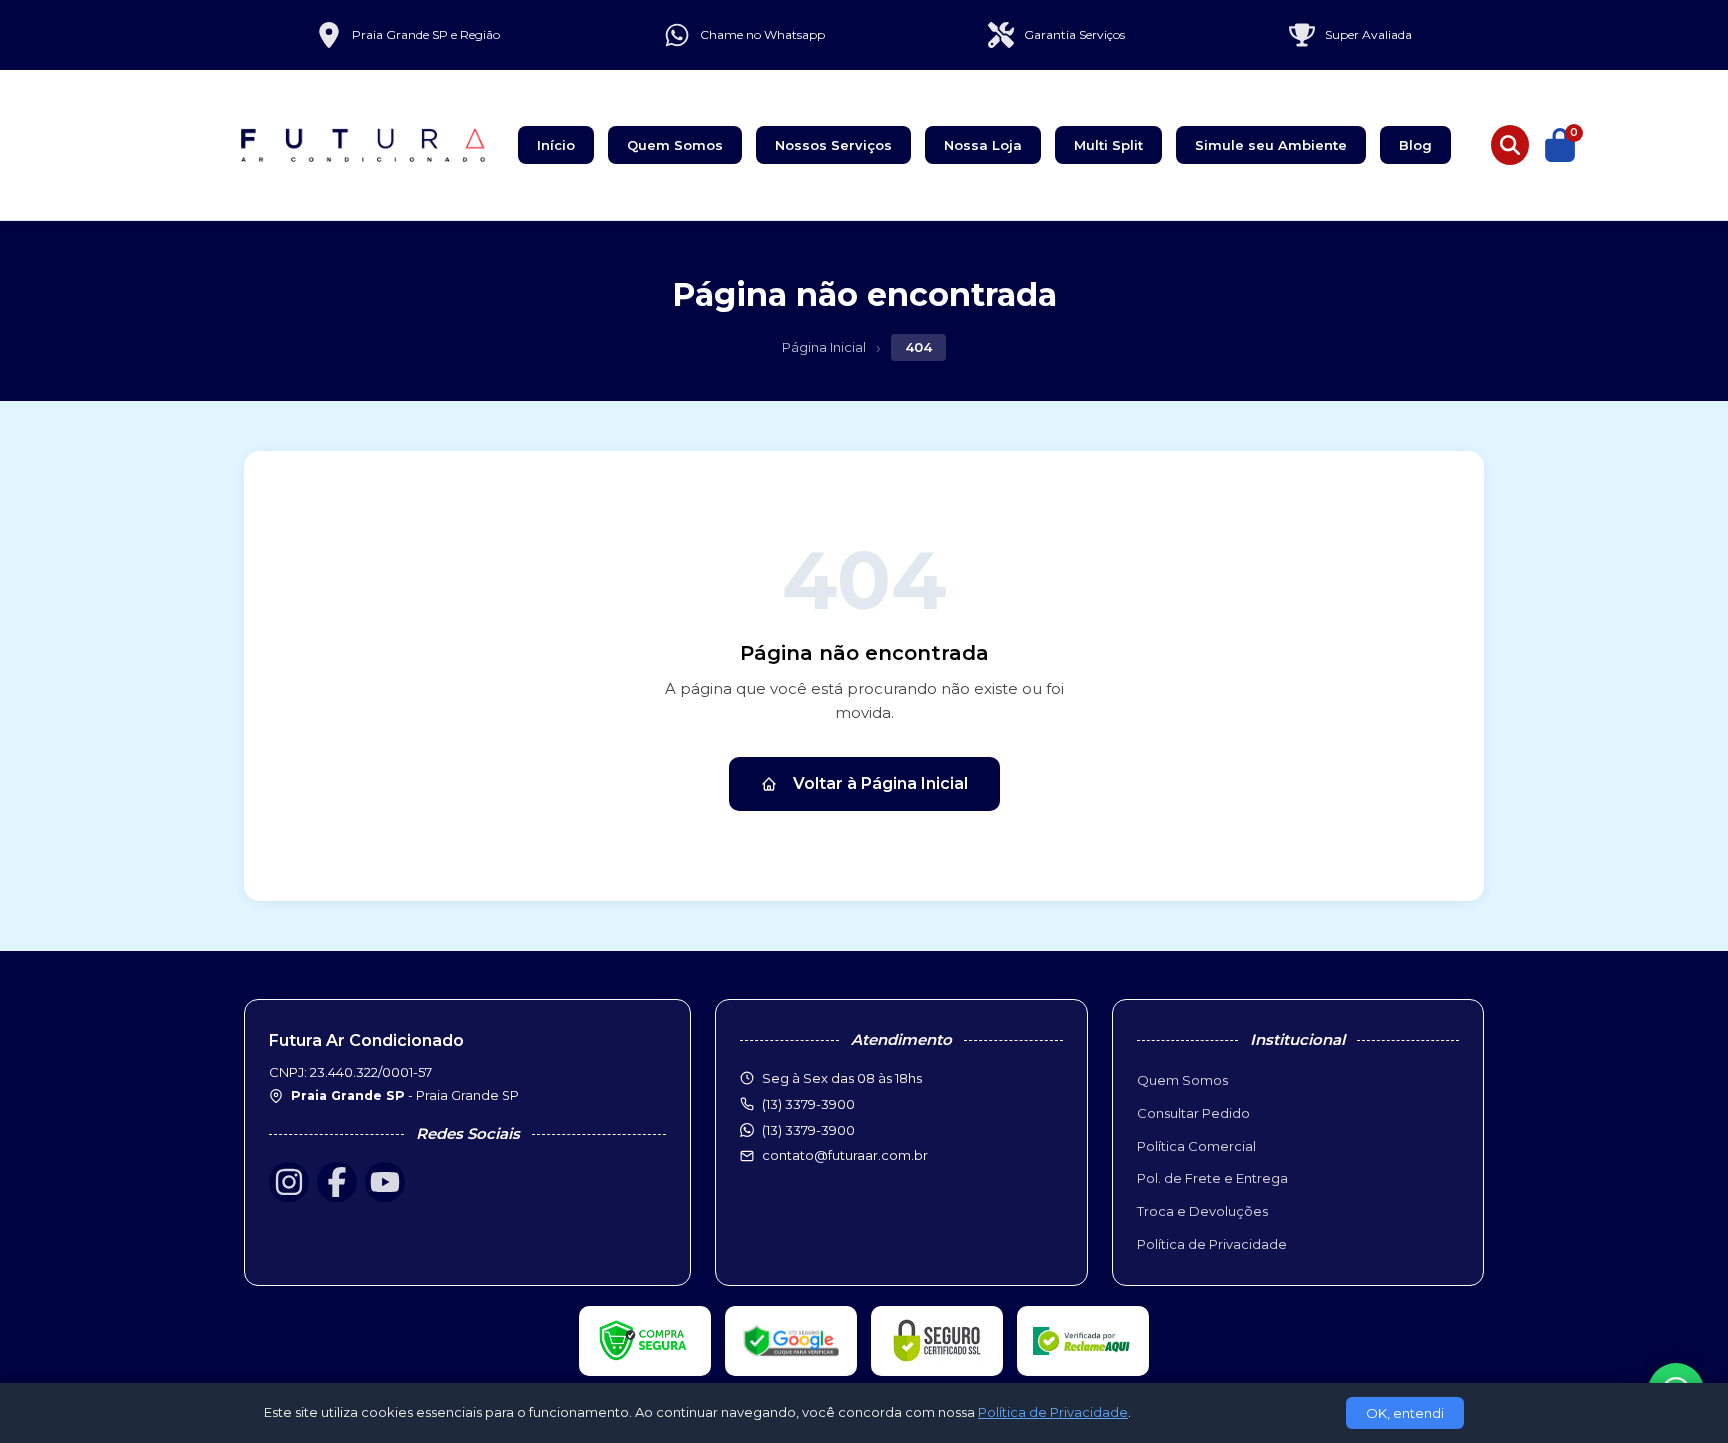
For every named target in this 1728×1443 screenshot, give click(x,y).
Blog (1415, 145)
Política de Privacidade (1212, 1244)
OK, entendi (1405, 1413)
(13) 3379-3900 (808, 1130)
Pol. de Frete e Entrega (1212, 1178)
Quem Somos (675, 145)
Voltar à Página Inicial (880, 783)
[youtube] (385, 1182)
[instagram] (289, 1182)
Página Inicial (824, 347)
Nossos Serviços (833, 145)
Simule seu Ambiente (1271, 145)
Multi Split (1108, 145)
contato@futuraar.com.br (845, 1155)
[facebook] (337, 1182)
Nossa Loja (983, 145)
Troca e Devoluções (1202, 1211)
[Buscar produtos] (1510, 145)
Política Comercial (1196, 1146)
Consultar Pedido (1193, 1113)
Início (556, 145)
